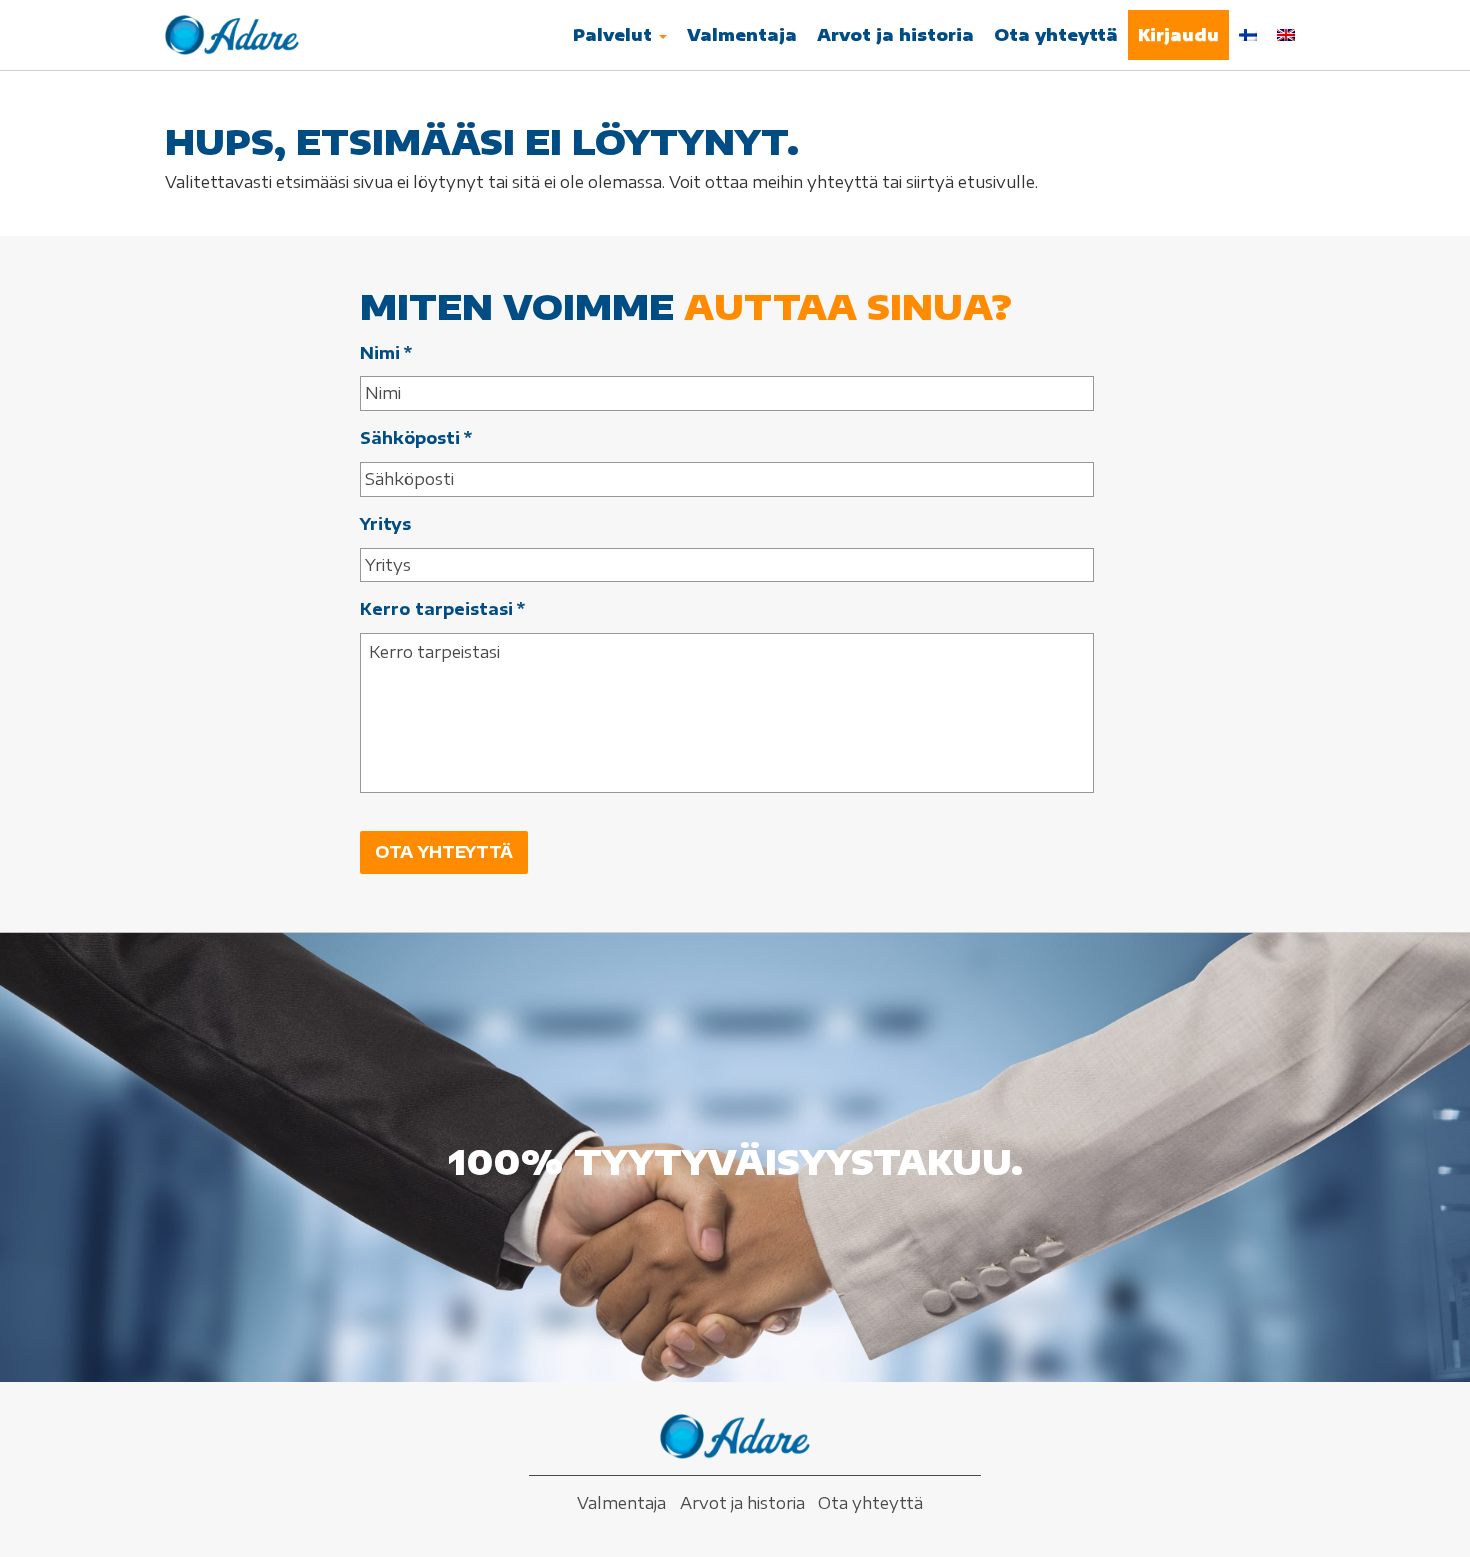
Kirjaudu (1178, 35)
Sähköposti (416, 438)
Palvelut (615, 35)
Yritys (385, 524)
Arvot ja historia (895, 35)
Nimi (386, 353)
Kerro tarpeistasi (442, 609)
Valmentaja (742, 35)
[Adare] (232, 35)
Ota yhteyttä (1056, 35)
